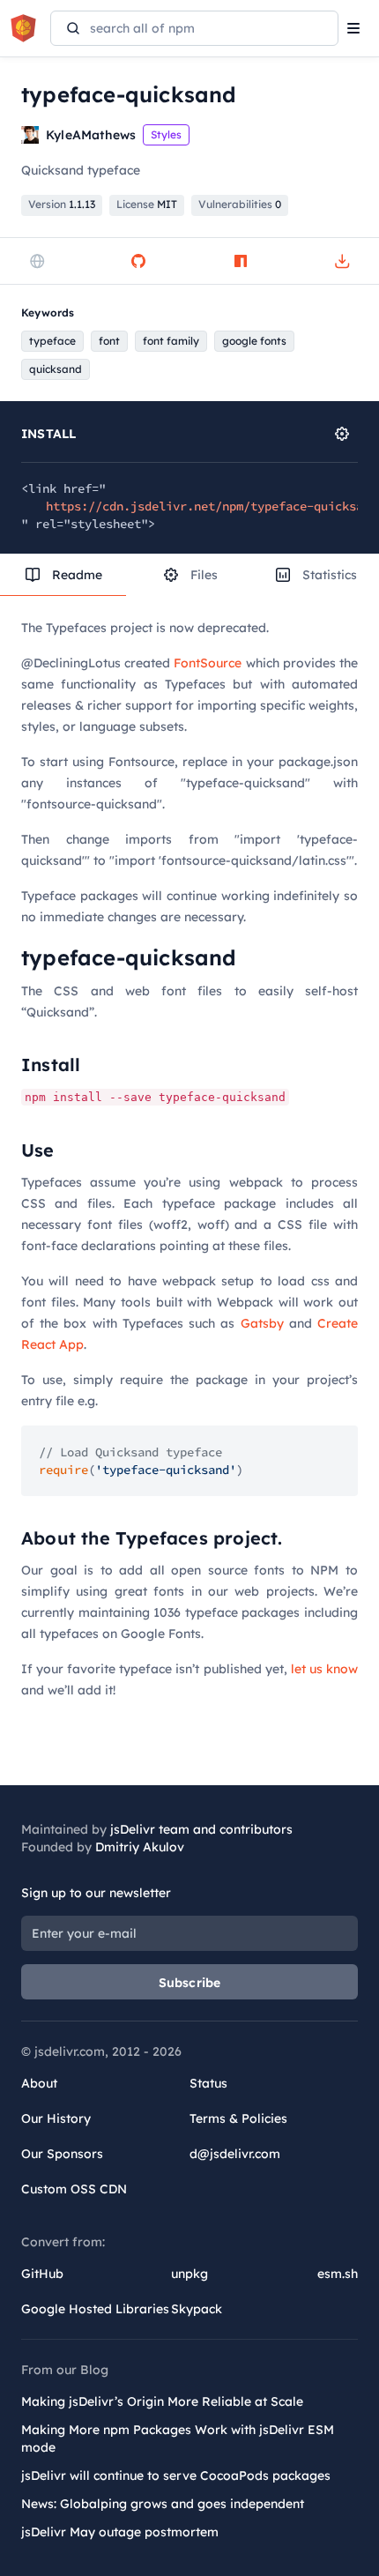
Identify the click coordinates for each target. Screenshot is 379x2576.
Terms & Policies (238, 2118)
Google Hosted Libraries (95, 2309)
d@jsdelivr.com (235, 2154)
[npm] (241, 261)
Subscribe (190, 1983)
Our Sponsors (62, 2154)
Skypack (197, 2309)
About (39, 2083)
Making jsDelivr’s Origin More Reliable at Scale (162, 2401)
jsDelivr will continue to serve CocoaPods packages (176, 2475)
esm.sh (338, 2274)
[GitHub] (138, 261)
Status (208, 2083)
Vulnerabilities (240, 204)
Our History (56, 2118)
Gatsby (262, 1323)
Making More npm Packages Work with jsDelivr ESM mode (178, 2438)
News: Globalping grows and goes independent (163, 2504)
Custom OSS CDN (74, 2189)
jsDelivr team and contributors (201, 1829)
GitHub (42, 2274)
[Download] (342, 261)
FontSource (208, 663)
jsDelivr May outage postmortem (120, 2532)
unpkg (189, 2274)
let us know (324, 1669)
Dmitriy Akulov (140, 1847)
